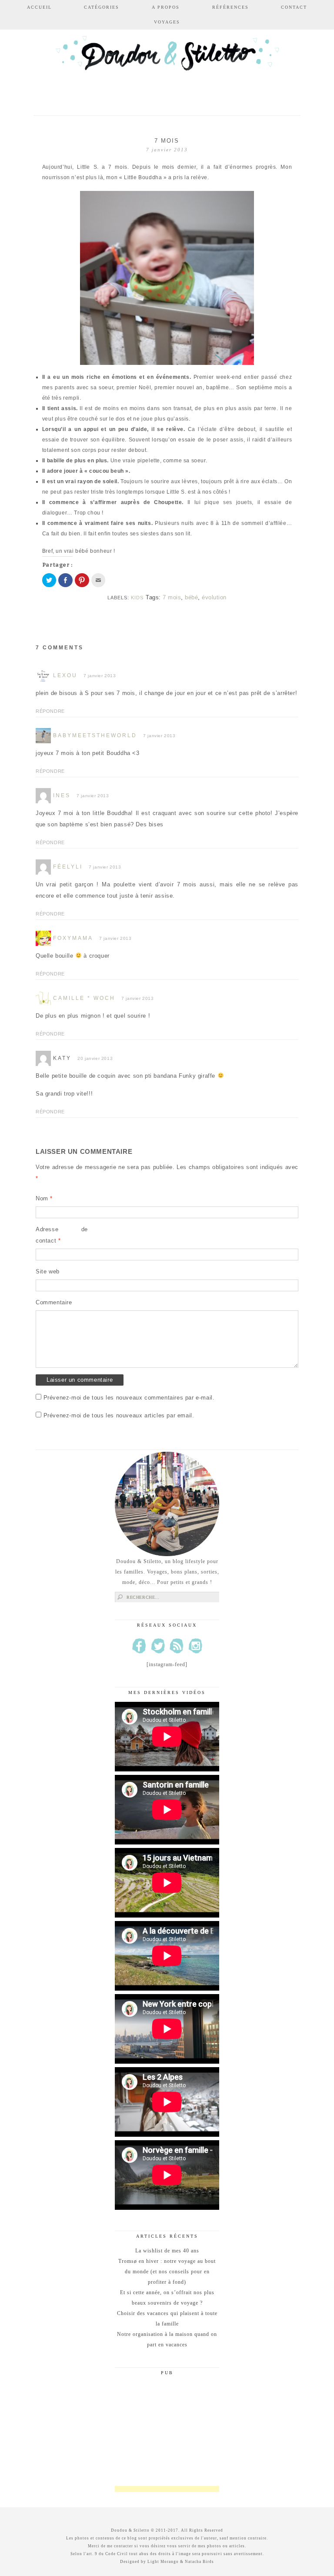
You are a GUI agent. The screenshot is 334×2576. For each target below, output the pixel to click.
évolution (214, 597)
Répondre (50, 711)
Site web (48, 1271)
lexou (65, 675)
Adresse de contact (62, 1235)
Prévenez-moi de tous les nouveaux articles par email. (119, 1415)
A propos (166, 7)
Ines (62, 795)
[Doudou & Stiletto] (167, 66)
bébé (191, 597)
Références (230, 7)
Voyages (167, 22)
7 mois (172, 597)
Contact (294, 7)
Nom (44, 1198)
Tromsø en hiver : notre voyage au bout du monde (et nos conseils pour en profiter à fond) (167, 2272)
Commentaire (54, 1302)
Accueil (39, 7)
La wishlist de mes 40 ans (167, 2251)
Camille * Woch (84, 998)
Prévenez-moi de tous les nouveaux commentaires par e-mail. (129, 1398)
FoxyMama (73, 938)
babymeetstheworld (95, 735)
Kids (137, 598)
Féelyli (68, 867)
